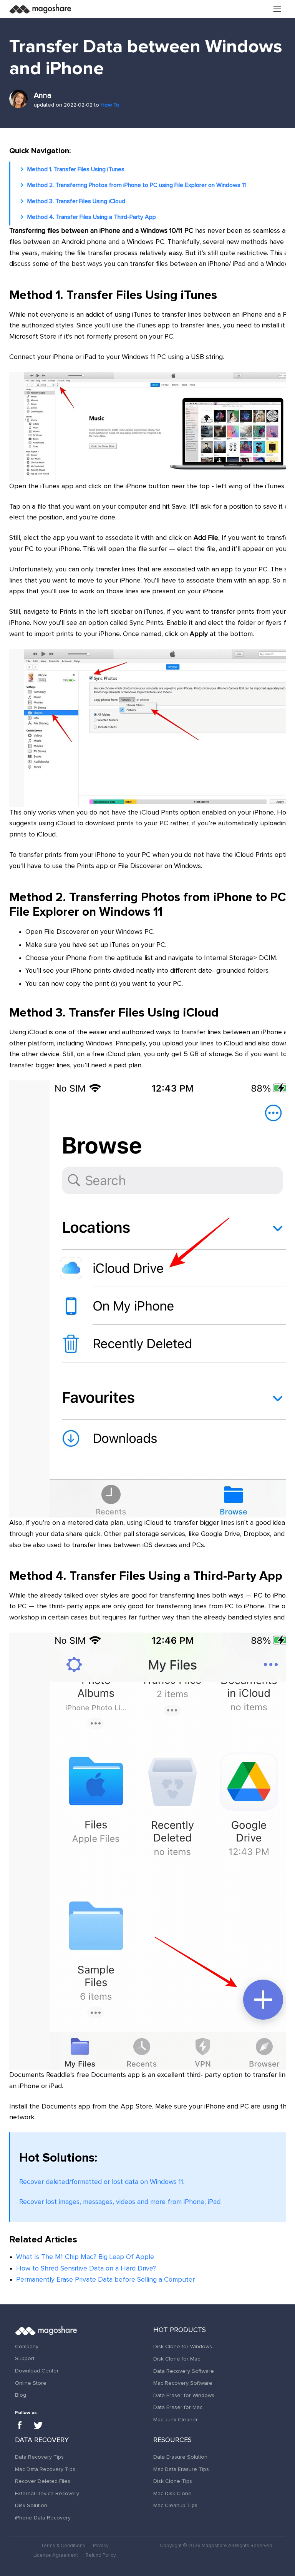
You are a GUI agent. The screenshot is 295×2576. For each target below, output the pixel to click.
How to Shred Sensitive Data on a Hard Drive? (86, 2269)
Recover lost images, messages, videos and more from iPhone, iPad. (120, 2202)
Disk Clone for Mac (177, 2359)
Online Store (31, 2383)
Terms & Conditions (63, 2546)
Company (27, 2347)
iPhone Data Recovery (43, 2518)
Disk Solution (31, 2506)
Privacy (101, 2546)
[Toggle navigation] (277, 9)
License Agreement (56, 2555)
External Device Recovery (47, 2494)
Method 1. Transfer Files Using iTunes (76, 169)
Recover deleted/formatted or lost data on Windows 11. (102, 2182)
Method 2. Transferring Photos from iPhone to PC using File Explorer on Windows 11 (137, 185)
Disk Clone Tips (173, 2481)
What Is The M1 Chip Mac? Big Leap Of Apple (85, 2257)
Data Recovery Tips (39, 2457)
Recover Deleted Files (43, 2481)
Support (25, 2359)
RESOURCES (172, 2440)
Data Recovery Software (184, 2371)
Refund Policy (101, 2555)
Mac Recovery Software (183, 2383)
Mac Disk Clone (172, 2494)
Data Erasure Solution (180, 2457)
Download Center (37, 2371)
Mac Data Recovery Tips (45, 2469)
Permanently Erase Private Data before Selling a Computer (105, 2280)
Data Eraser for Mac (178, 2407)
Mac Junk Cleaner (176, 2420)
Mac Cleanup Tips (175, 2506)
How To (110, 105)
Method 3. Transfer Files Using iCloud (76, 201)
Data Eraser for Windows (184, 2396)
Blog (21, 2395)
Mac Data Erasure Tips (181, 2469)
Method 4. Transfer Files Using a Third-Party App (92, 217)
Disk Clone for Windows (183, 2347)
